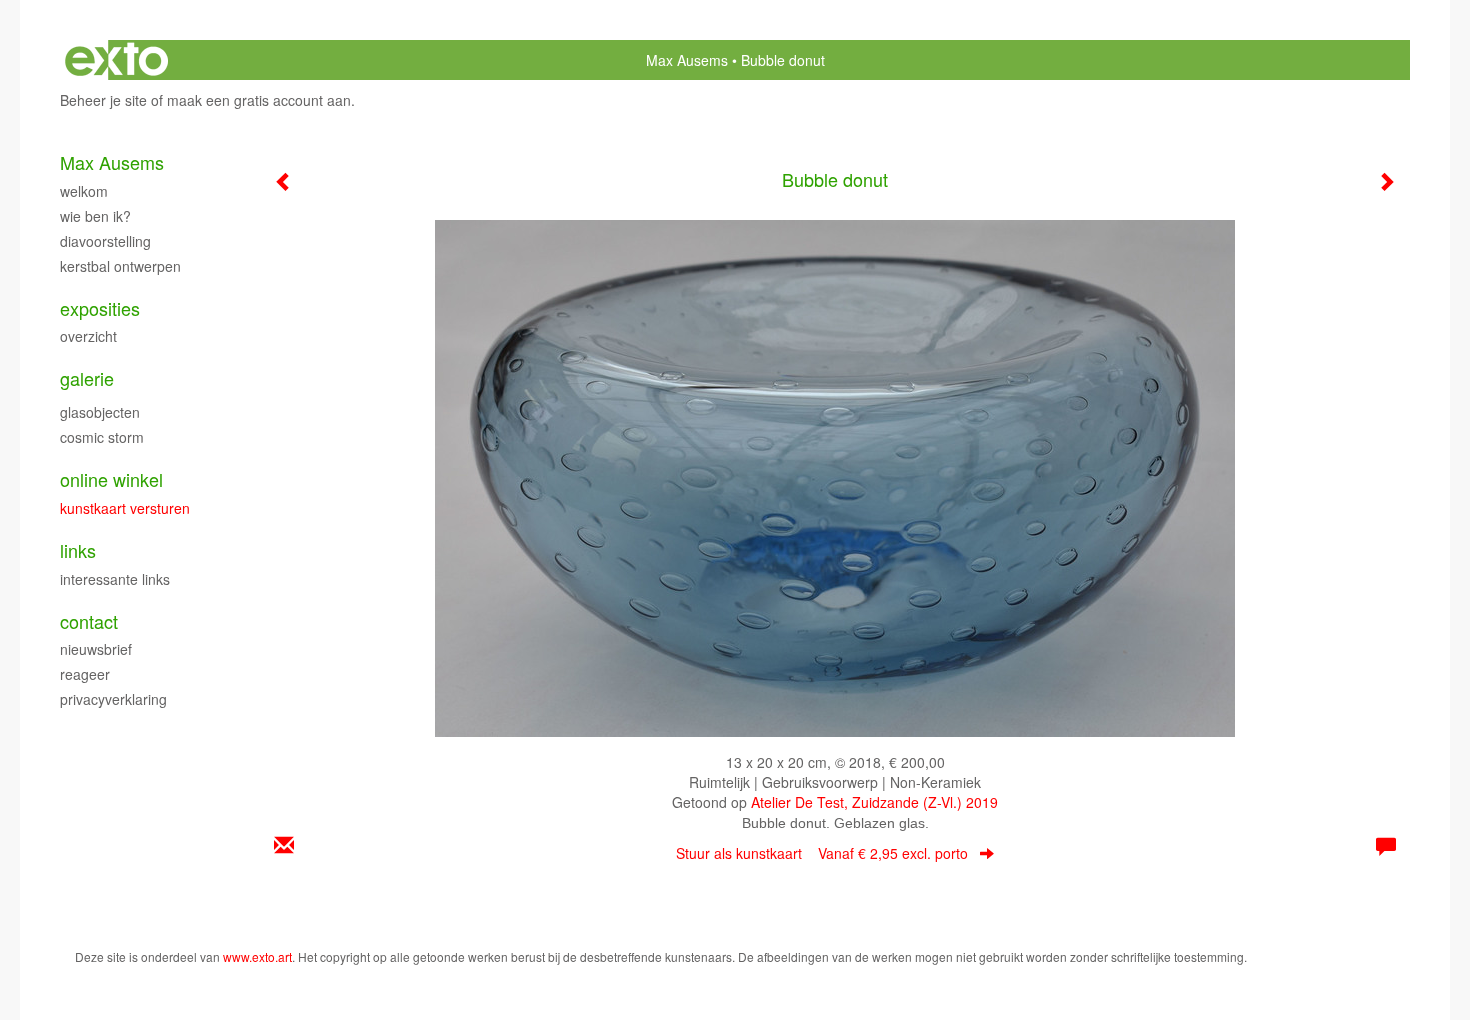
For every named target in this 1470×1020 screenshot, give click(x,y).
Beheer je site (103, 100)
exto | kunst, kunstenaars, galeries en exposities (116, 60)
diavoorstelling (105, 241)
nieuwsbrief (96, 649)
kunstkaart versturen (125, 508)
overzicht (88, 336)
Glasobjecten (100, 412)
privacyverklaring (113, 699)
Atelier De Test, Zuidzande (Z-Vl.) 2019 (874, 802)
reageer (85, 674)
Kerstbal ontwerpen (120, 266)
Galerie (87, 378)
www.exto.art (257, 956)
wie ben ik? (95, 216)
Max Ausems (687, 60)
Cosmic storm (102, 437)
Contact (89, 621)
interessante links (115, 579)
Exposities (100, 308)
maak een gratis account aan (259, 100)
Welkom (84, 191)
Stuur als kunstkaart (822, 853)
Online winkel (111, 479)
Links (78, 550)
